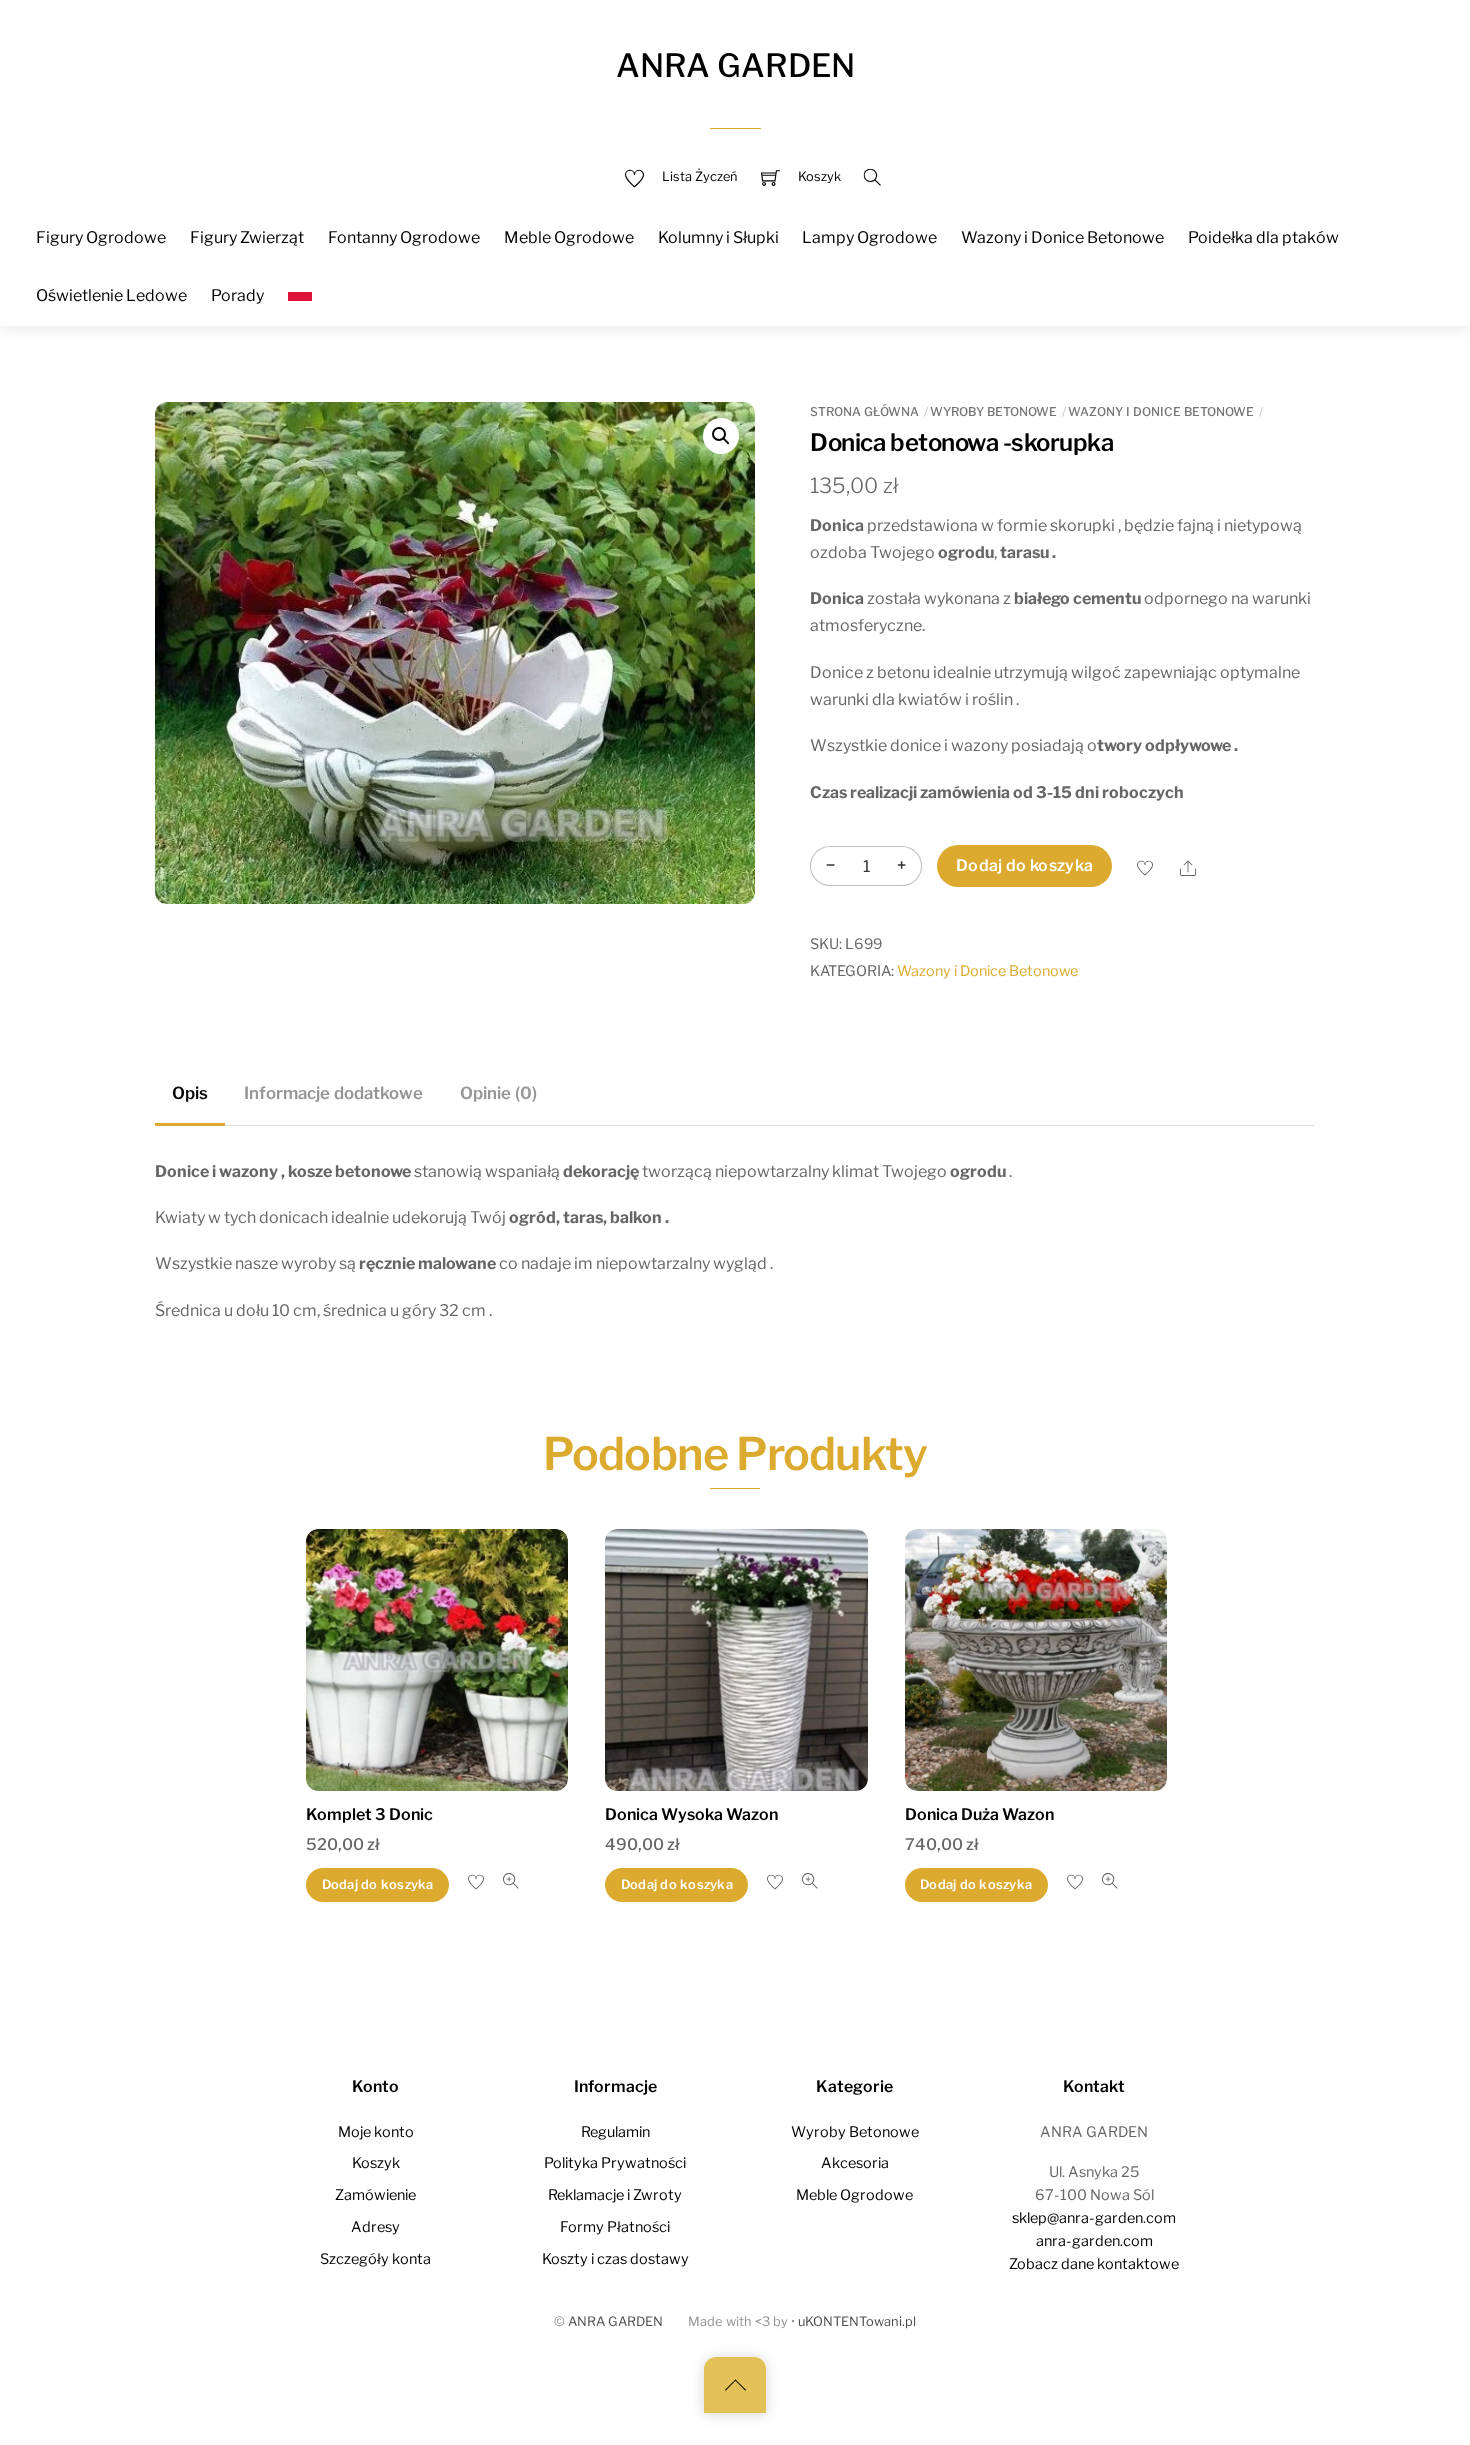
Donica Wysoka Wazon (691, 1814)
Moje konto (376, 2132)
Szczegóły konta (375, 2259)
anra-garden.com (1094, 2241)
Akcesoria (855, 2163)
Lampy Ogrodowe (869, 237)
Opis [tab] (190, 1093)
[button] (721, 436)
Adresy (375, 2227)
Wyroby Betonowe (993, 411)
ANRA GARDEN (615, 2321)
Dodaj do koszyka (1024, 865)
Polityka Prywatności (615, 2163)
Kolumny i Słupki (718, 237)
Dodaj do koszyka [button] (378, 1884)
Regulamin (615, 2132)
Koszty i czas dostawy (615, 2259)
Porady (237, 295)
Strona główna (864, 411)
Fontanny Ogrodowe (404, 237)
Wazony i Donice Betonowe (1062, 237)
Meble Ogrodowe (569, 237)
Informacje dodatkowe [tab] (333, 1093)
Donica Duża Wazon (979, 1814)
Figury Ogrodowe (101, 237)
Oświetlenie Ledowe (111, 295)
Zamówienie (375, 2195)
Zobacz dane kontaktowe (1094, 2264)
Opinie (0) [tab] (498, 1093)
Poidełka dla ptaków (1263, 237)
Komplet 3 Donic (369, 1814)
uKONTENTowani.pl (857, 2321)
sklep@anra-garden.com (1094, 2218)
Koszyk (376, 2163)
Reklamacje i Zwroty (615, 2195)
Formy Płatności (615, 2227)
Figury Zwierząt (247, 237)
